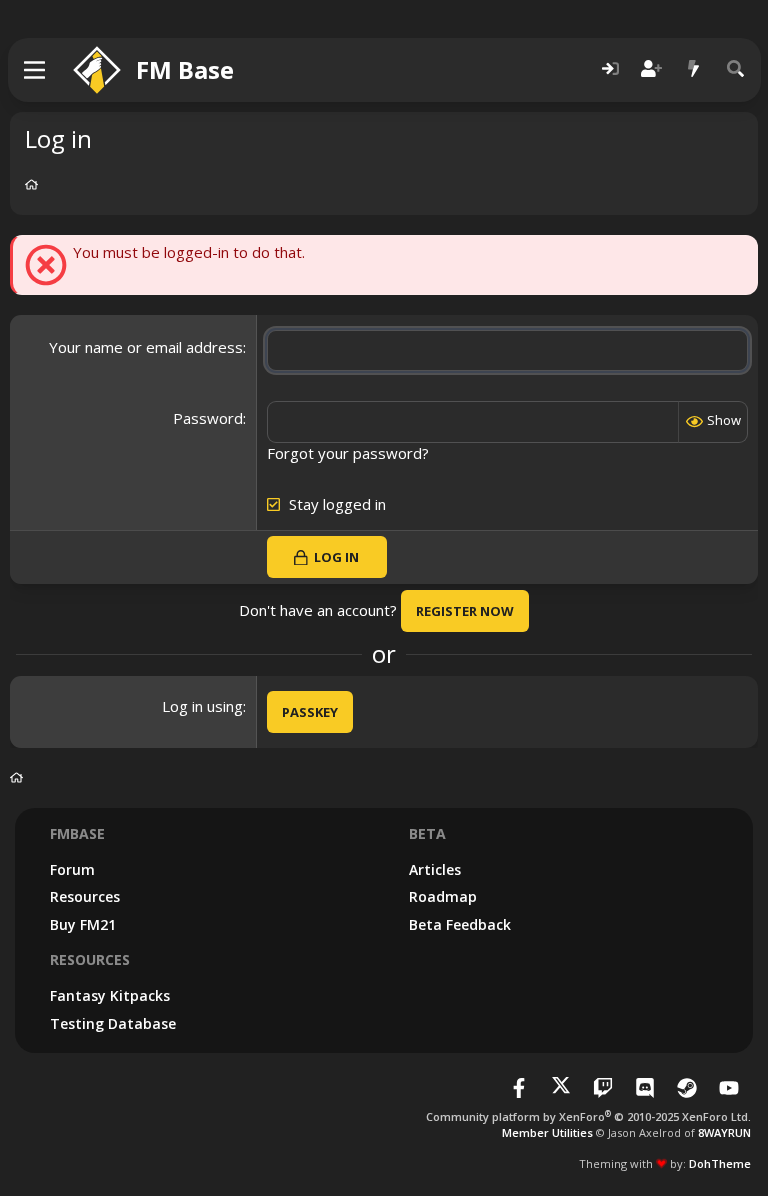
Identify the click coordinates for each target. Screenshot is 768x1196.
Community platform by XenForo (588, 1116)
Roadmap (443, 896)
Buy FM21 (83, 924)
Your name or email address (146, 347)
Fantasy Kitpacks (110, 995)
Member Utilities (547, 1132)
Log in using (202, 706)
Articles (435, 869)
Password (208, 418)
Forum (72, 869)
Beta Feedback (460, 924)
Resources (85, 896)
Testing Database (113, 1023)
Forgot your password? (348, 453)
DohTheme (720, 1163)
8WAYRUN (724, 1132)
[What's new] (694, 69)
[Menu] (35, 70)
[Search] (736, 69)
